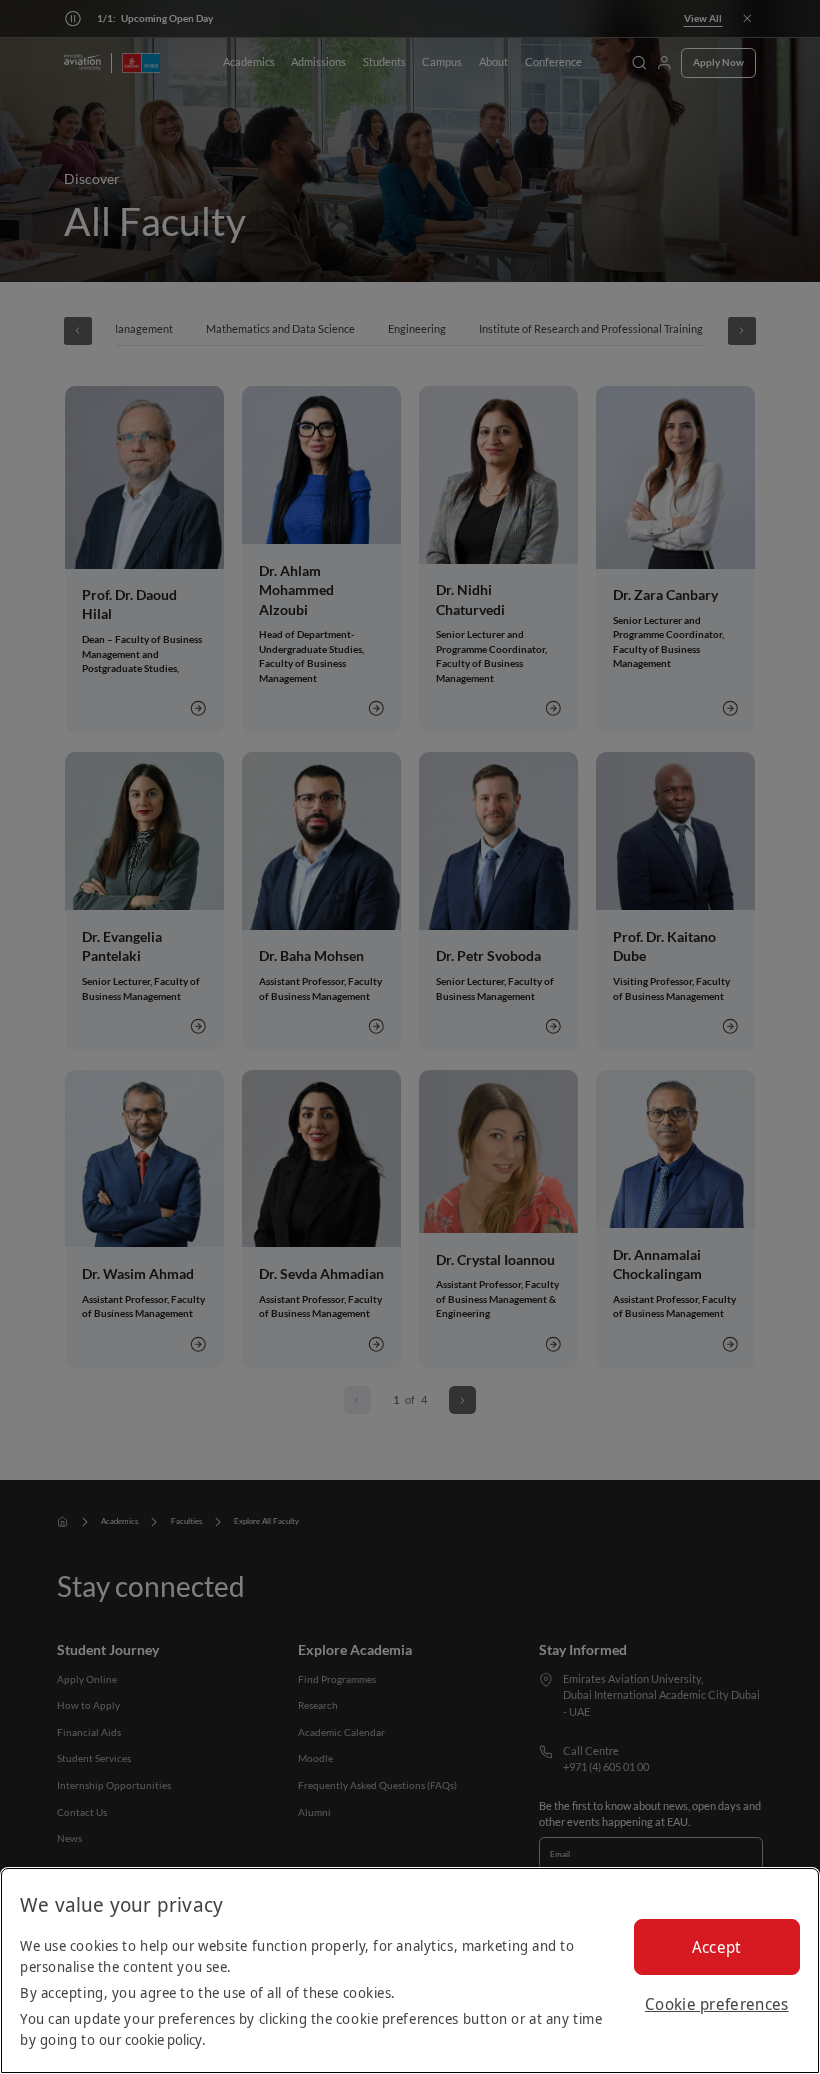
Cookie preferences (717, 2004)
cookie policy (163, 2039)
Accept (717, 1947)
